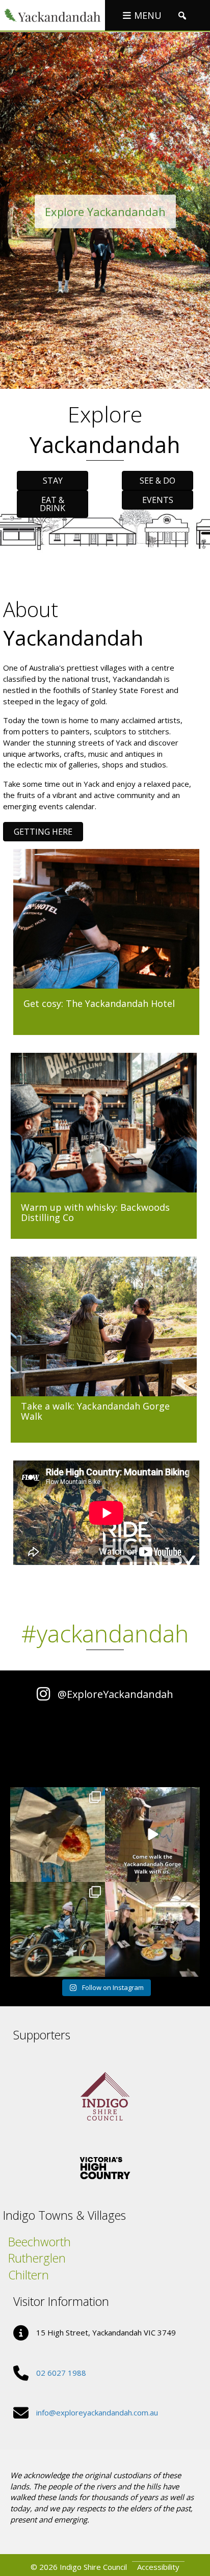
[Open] (58, 1835)
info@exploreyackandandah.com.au (97, 2412)
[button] (182, 16)
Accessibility (158, 2567)
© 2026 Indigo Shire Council (79, 2567)
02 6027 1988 (61, 2373)
